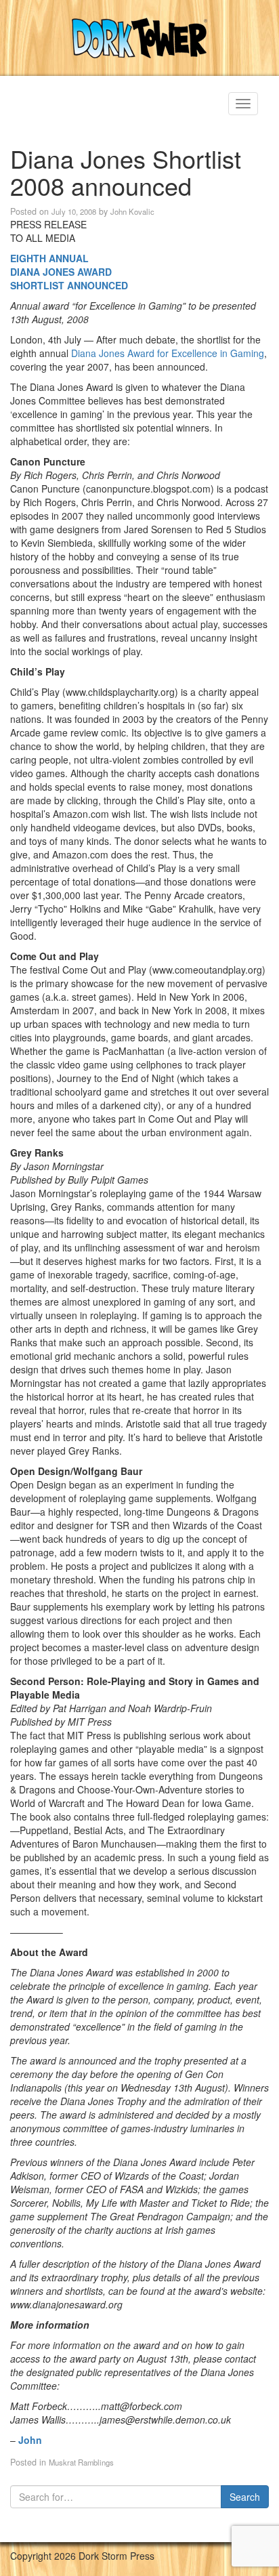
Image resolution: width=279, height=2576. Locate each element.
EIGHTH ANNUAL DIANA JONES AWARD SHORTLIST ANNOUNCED (69, 272)
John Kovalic (132, 211)
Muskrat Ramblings (81, 2462)
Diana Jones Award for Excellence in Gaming (168, 353)
